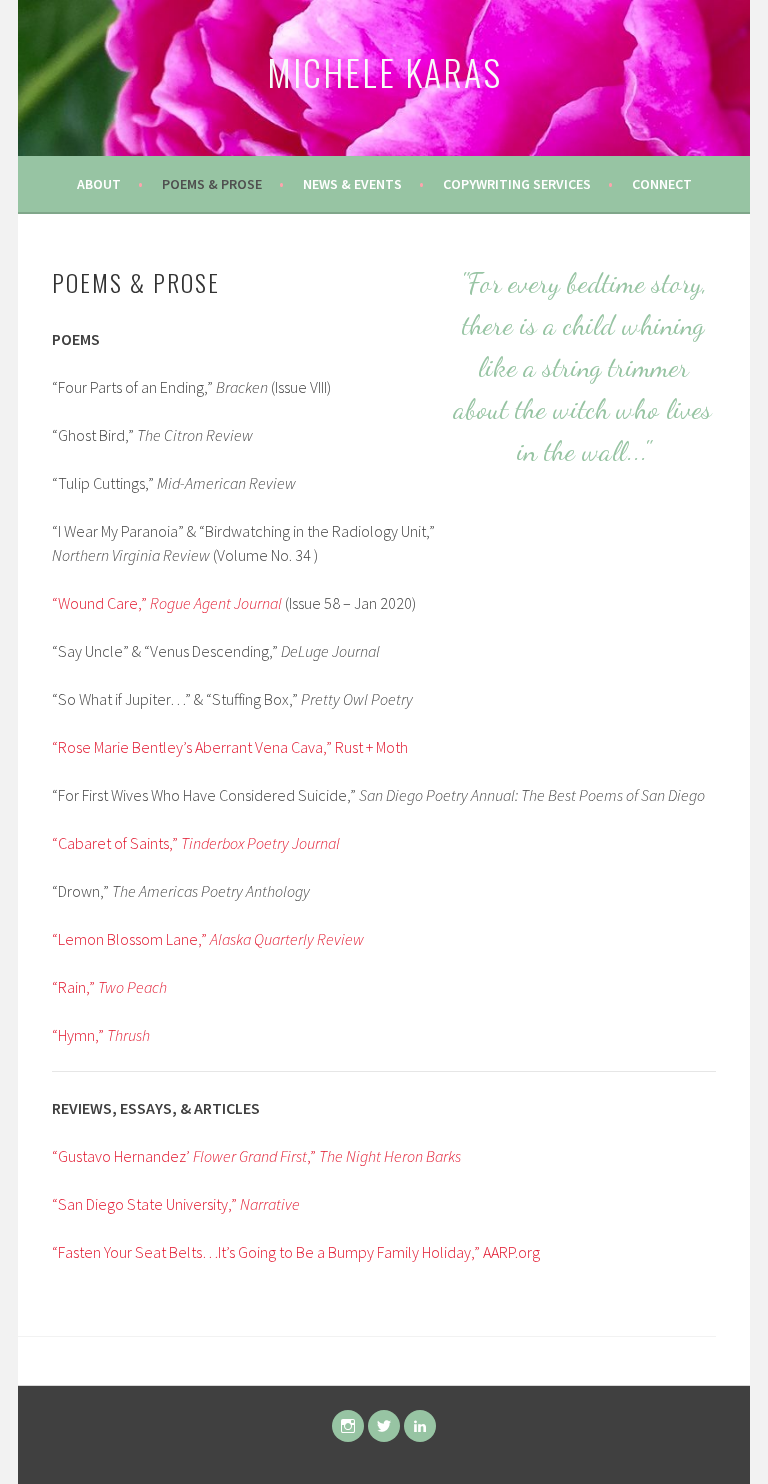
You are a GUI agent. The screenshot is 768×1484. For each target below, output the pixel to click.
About (99, 184)
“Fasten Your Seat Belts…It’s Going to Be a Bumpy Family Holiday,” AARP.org (296, 1252)
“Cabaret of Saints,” (196, 843)
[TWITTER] (384, 1426)
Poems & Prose (212, 184)
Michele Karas (384, 71)
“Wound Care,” (167, 603)
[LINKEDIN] (420, 1426)
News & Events (352, 184)
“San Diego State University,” (176, 1204)
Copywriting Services (517, 184)
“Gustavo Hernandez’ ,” (256, 1156)
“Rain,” (109, 987)
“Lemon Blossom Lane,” (208, 939)
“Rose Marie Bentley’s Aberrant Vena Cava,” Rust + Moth (230, 747)
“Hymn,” (101, 1035)
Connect (662, 184)
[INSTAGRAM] (348, 1426)
